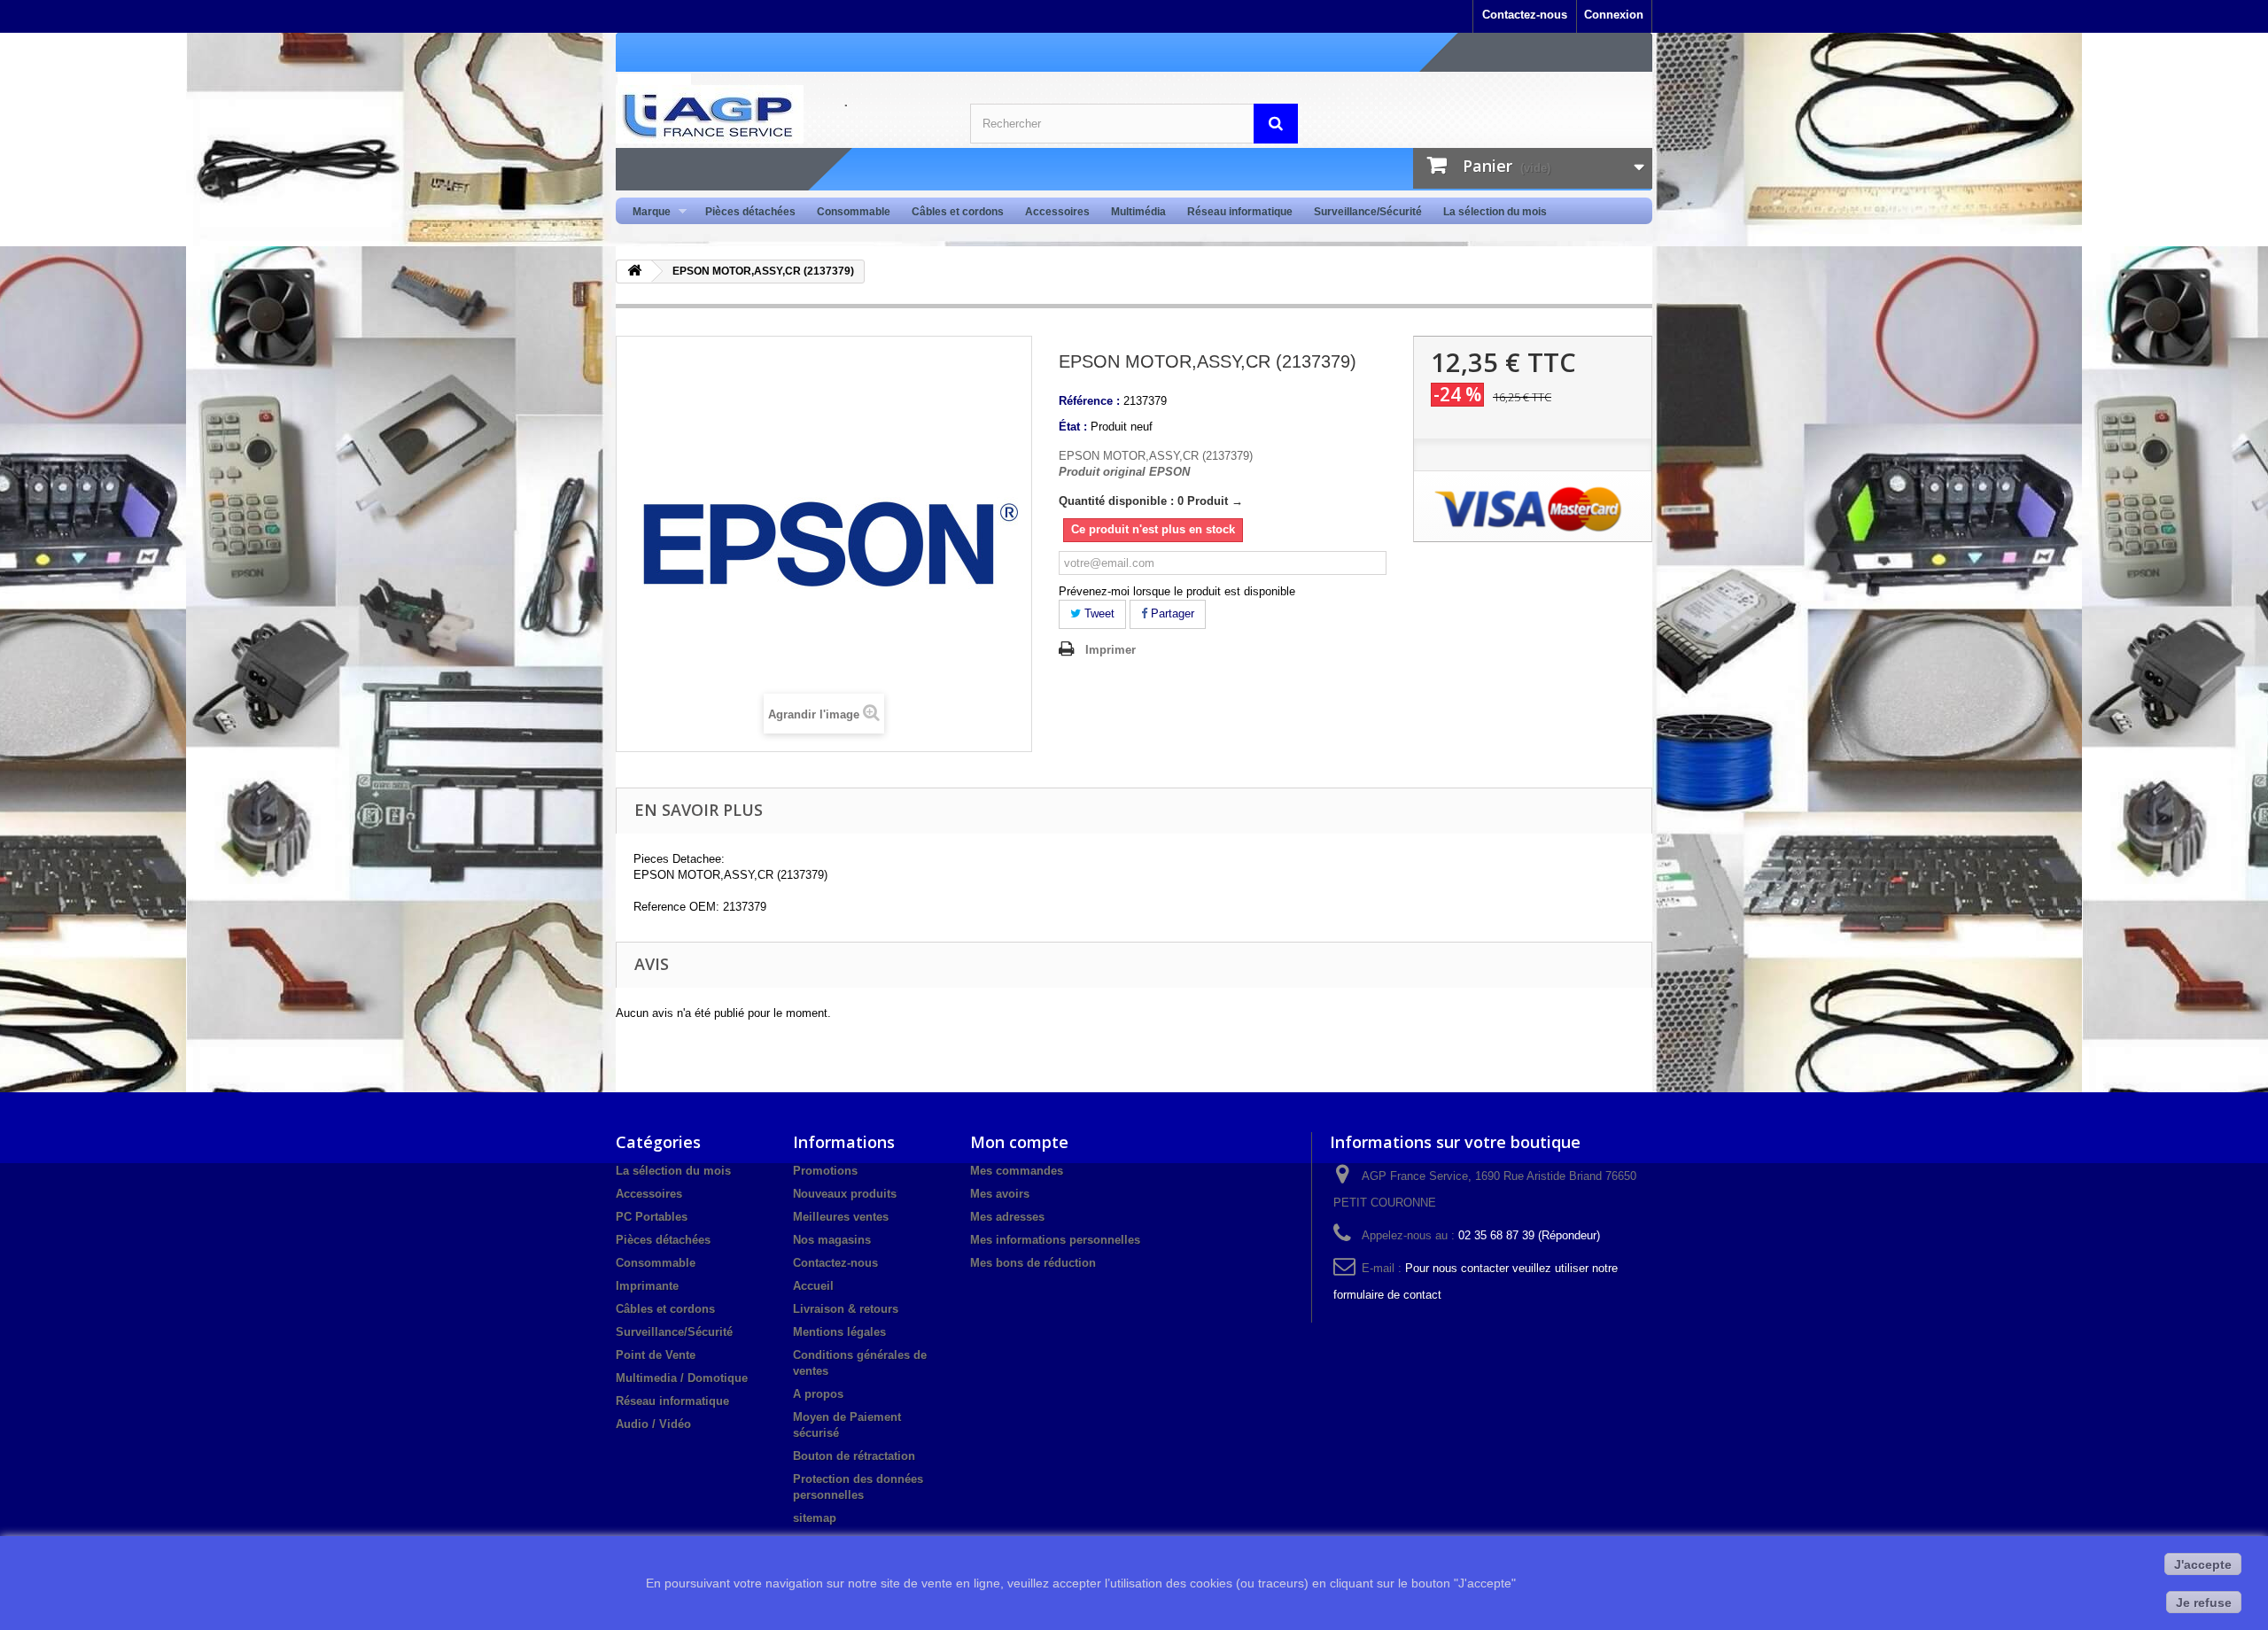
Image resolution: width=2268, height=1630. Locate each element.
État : (1073, 427)
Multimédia (1138, 212)
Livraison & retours (846, 1309)
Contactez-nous (1525, 15)
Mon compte (1019, 1142)
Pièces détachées (750, 212)
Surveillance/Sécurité (1368, 212)
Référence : (1089, 401)
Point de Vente (656, 1355)
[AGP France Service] (780, 114)
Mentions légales (839, 1332)
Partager (1171, 613)
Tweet (1098, 613)
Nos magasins (832, 1240)
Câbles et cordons (958, 212)
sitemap (815, 1518)
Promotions (825, 1171)
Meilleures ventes (841, 1217)
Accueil (813, 1286)
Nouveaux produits (845, 1194)
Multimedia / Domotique (682, 1378)
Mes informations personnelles (1055, 1240)
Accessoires (1057, 212)
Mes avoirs (1000, 1194)
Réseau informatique (1240, 212)
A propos (818, 1394)
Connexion (1614, 15)
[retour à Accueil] (634, 272)
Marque (646, 212)
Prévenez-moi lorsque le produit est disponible (1177, 591)
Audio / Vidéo (653, 1424)
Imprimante (647, 1286)
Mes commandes (1017, 1171)
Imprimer (1111, 650)
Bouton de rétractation (854, 1456)
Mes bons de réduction (1033, 1263)
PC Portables (652, 1217)
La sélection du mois (1495, 212)
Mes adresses (1007, 1217)
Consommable (854, 212)
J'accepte (2203, 1564)
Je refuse (2204, 1603)
